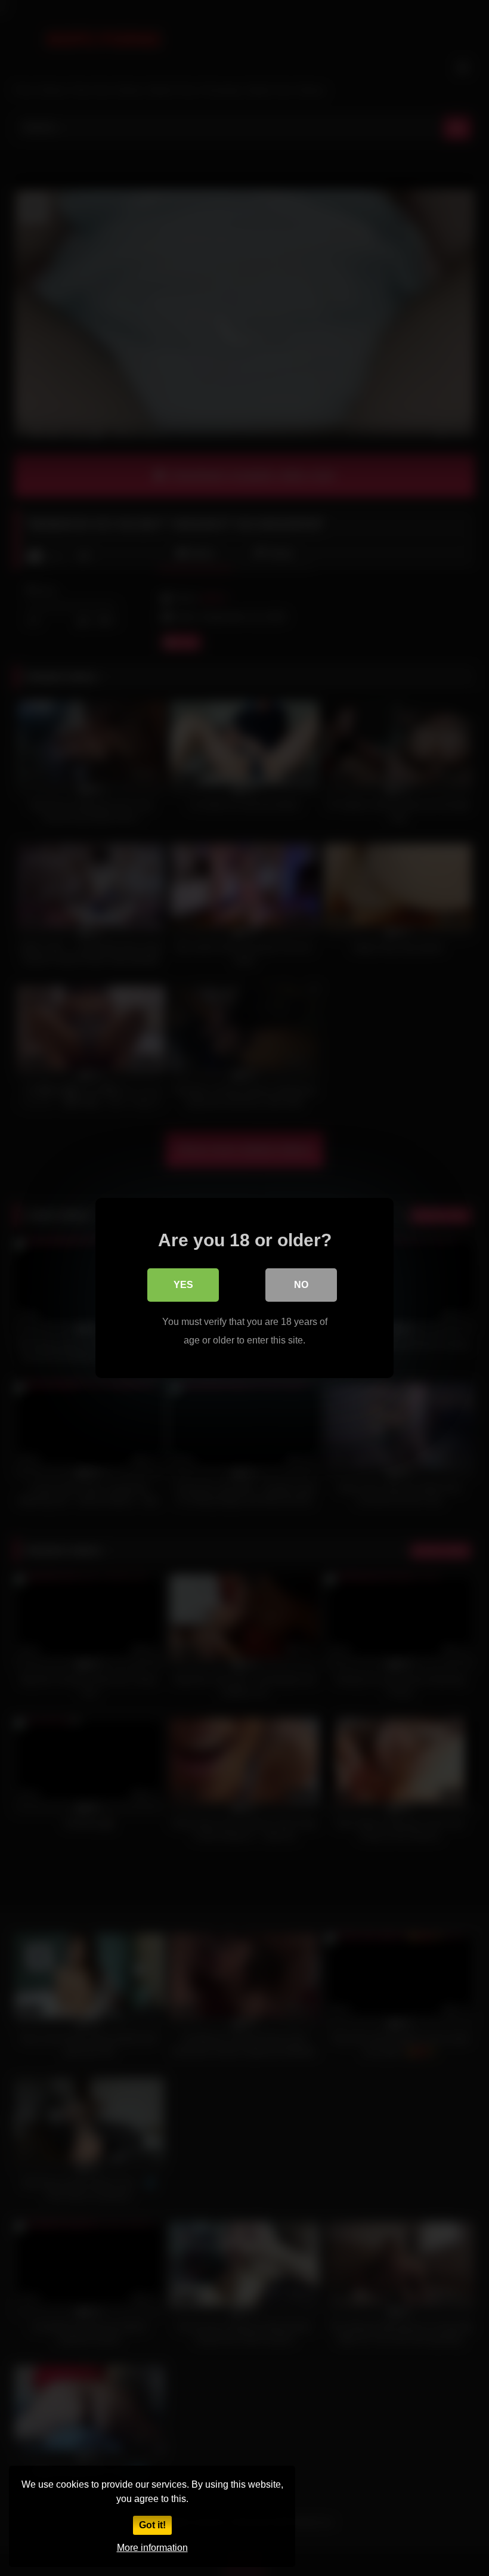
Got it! (152, 2525)
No (301, 1285)
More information (152, 2548)
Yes (183, 1285)
